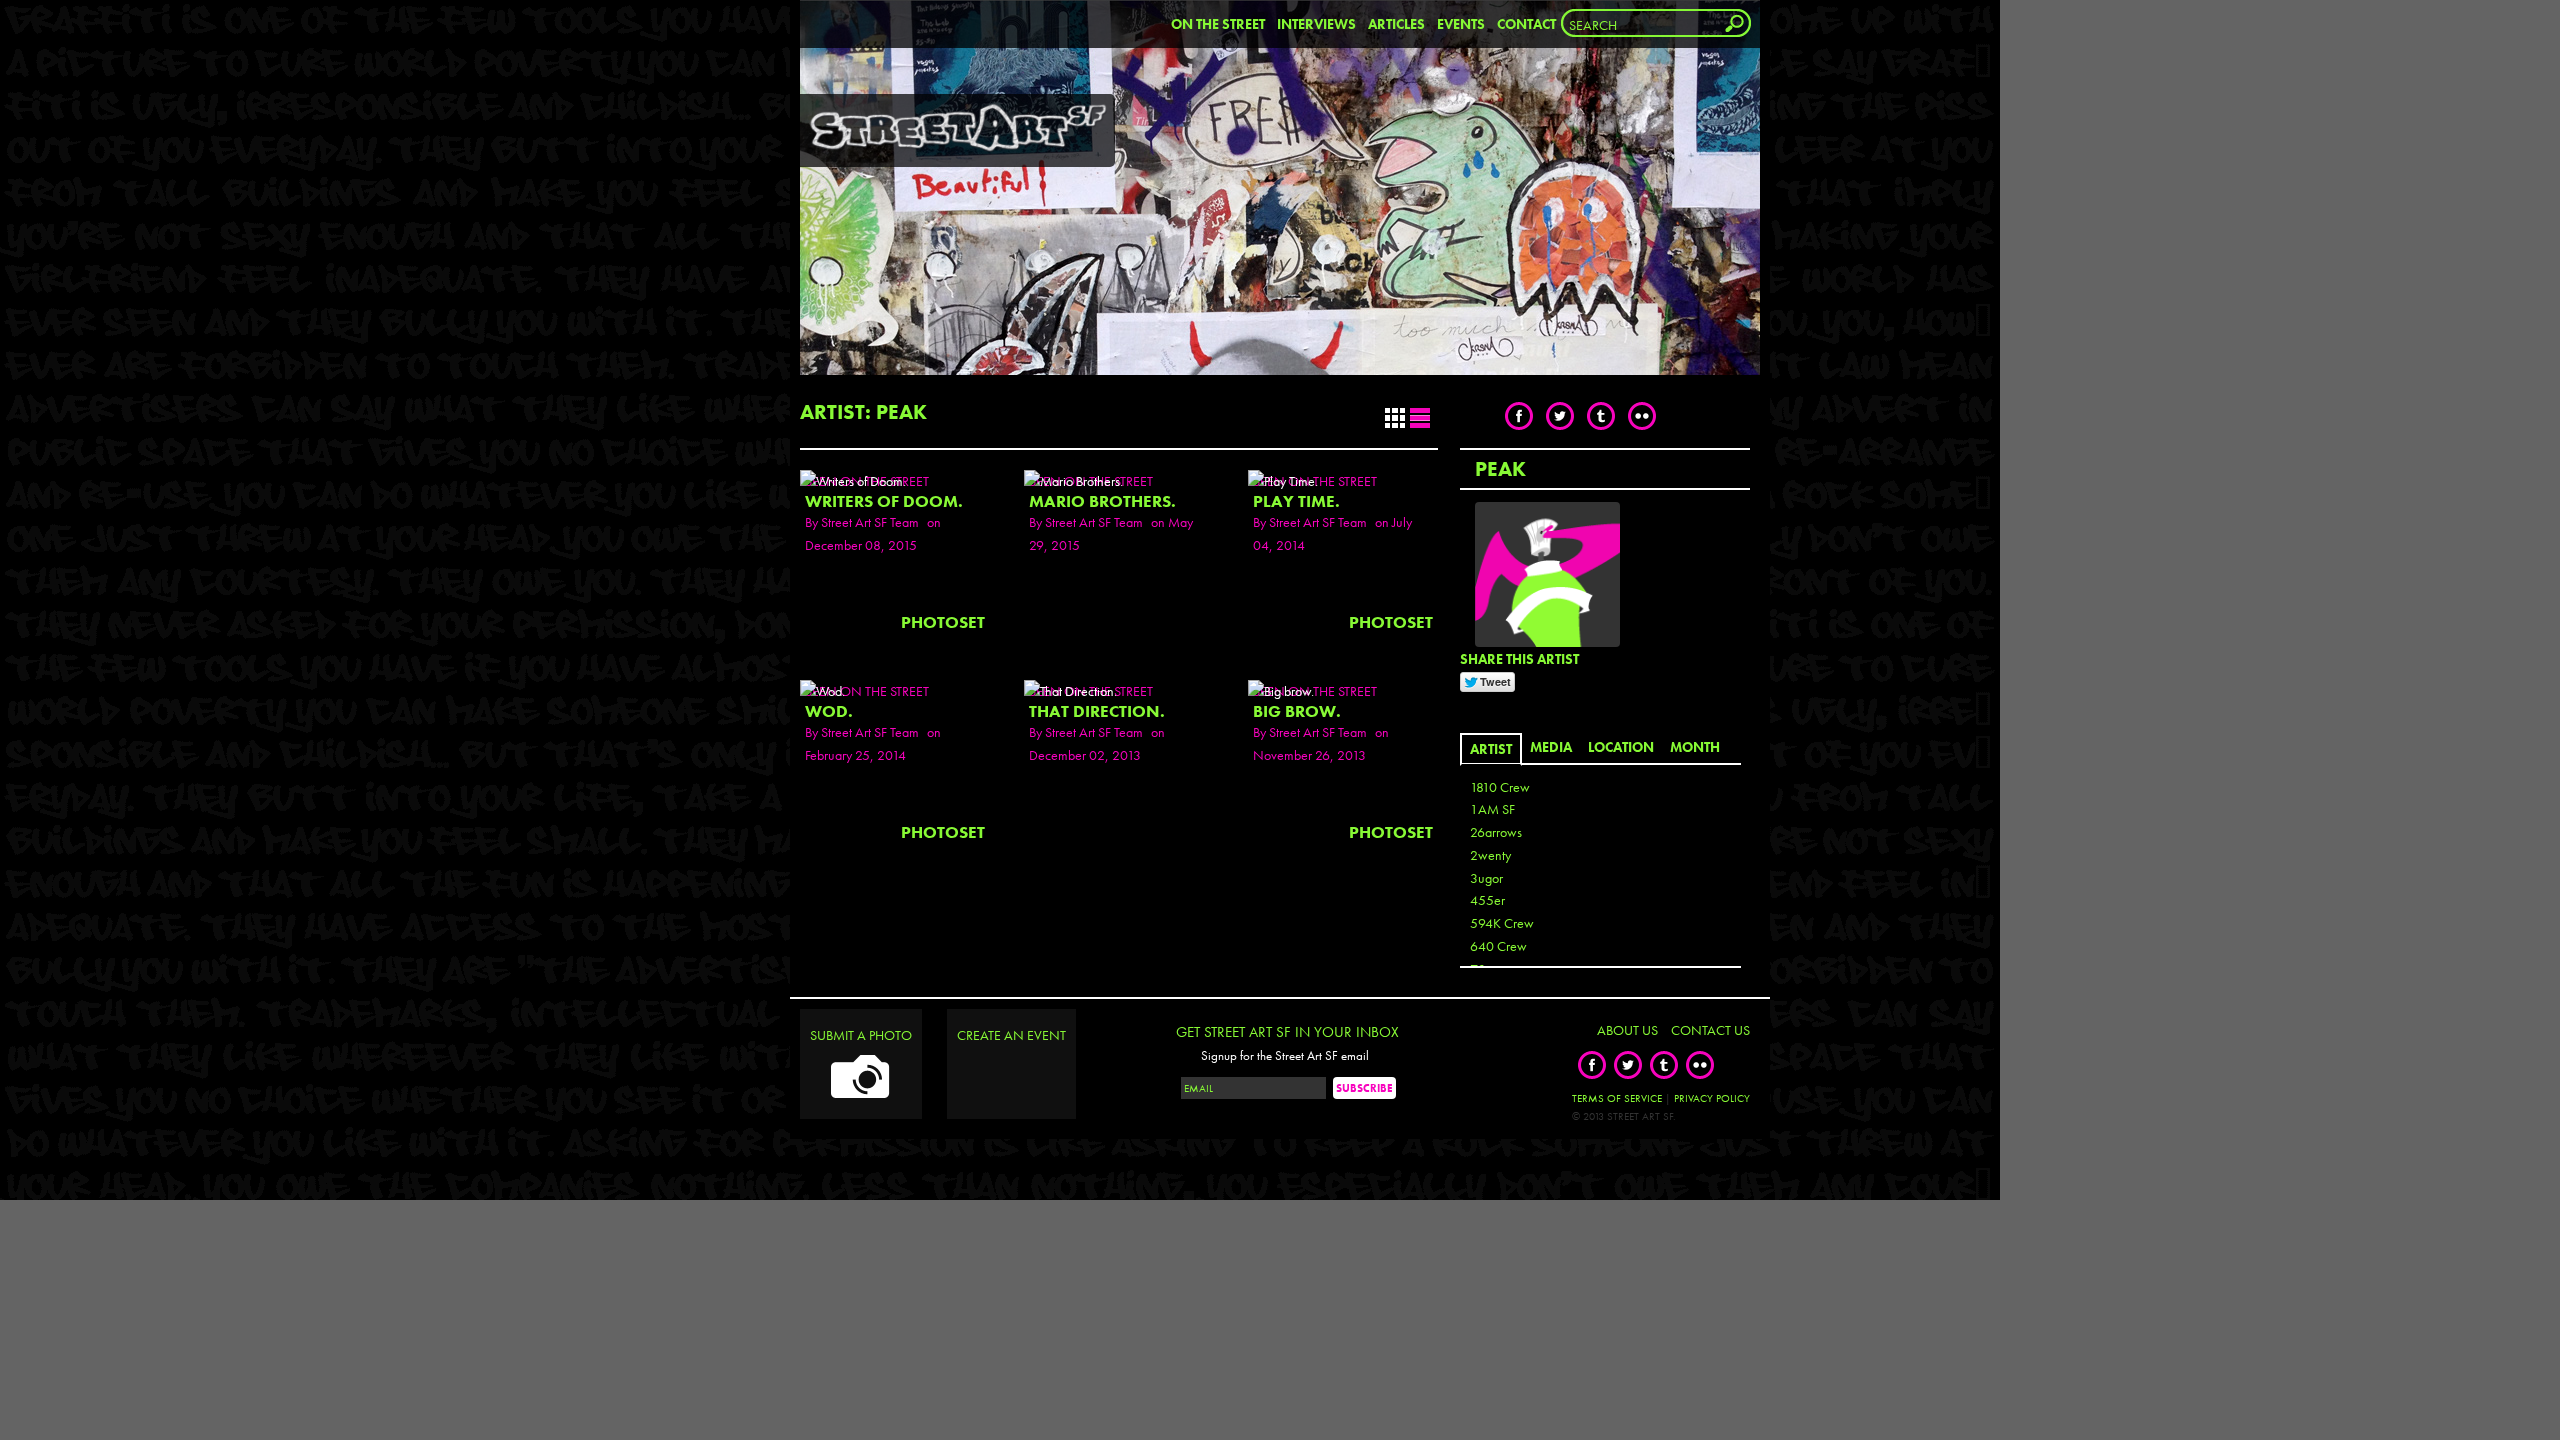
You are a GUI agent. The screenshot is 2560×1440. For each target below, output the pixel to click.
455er (1487, 900)
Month (1695, 747)
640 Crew (1498, 946)
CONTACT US (1710, 1030)
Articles (1396, 24)
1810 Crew (1500, 787)
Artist (1491, 749)
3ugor (1486, 878)
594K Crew (1502, 923)
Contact (1526, 24)
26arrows (1496, 832)
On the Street (1218, 24)
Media (1551, 747)
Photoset (943, 622)
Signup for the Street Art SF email (1285, 1056)
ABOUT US (1627, 1030)
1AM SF (1492, 809)
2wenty (1490, 855)
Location (1621, 747)
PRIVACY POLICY (1712, 1098)
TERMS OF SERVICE (1617, 1098)
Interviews (1316, 24)
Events (1461, 24)
